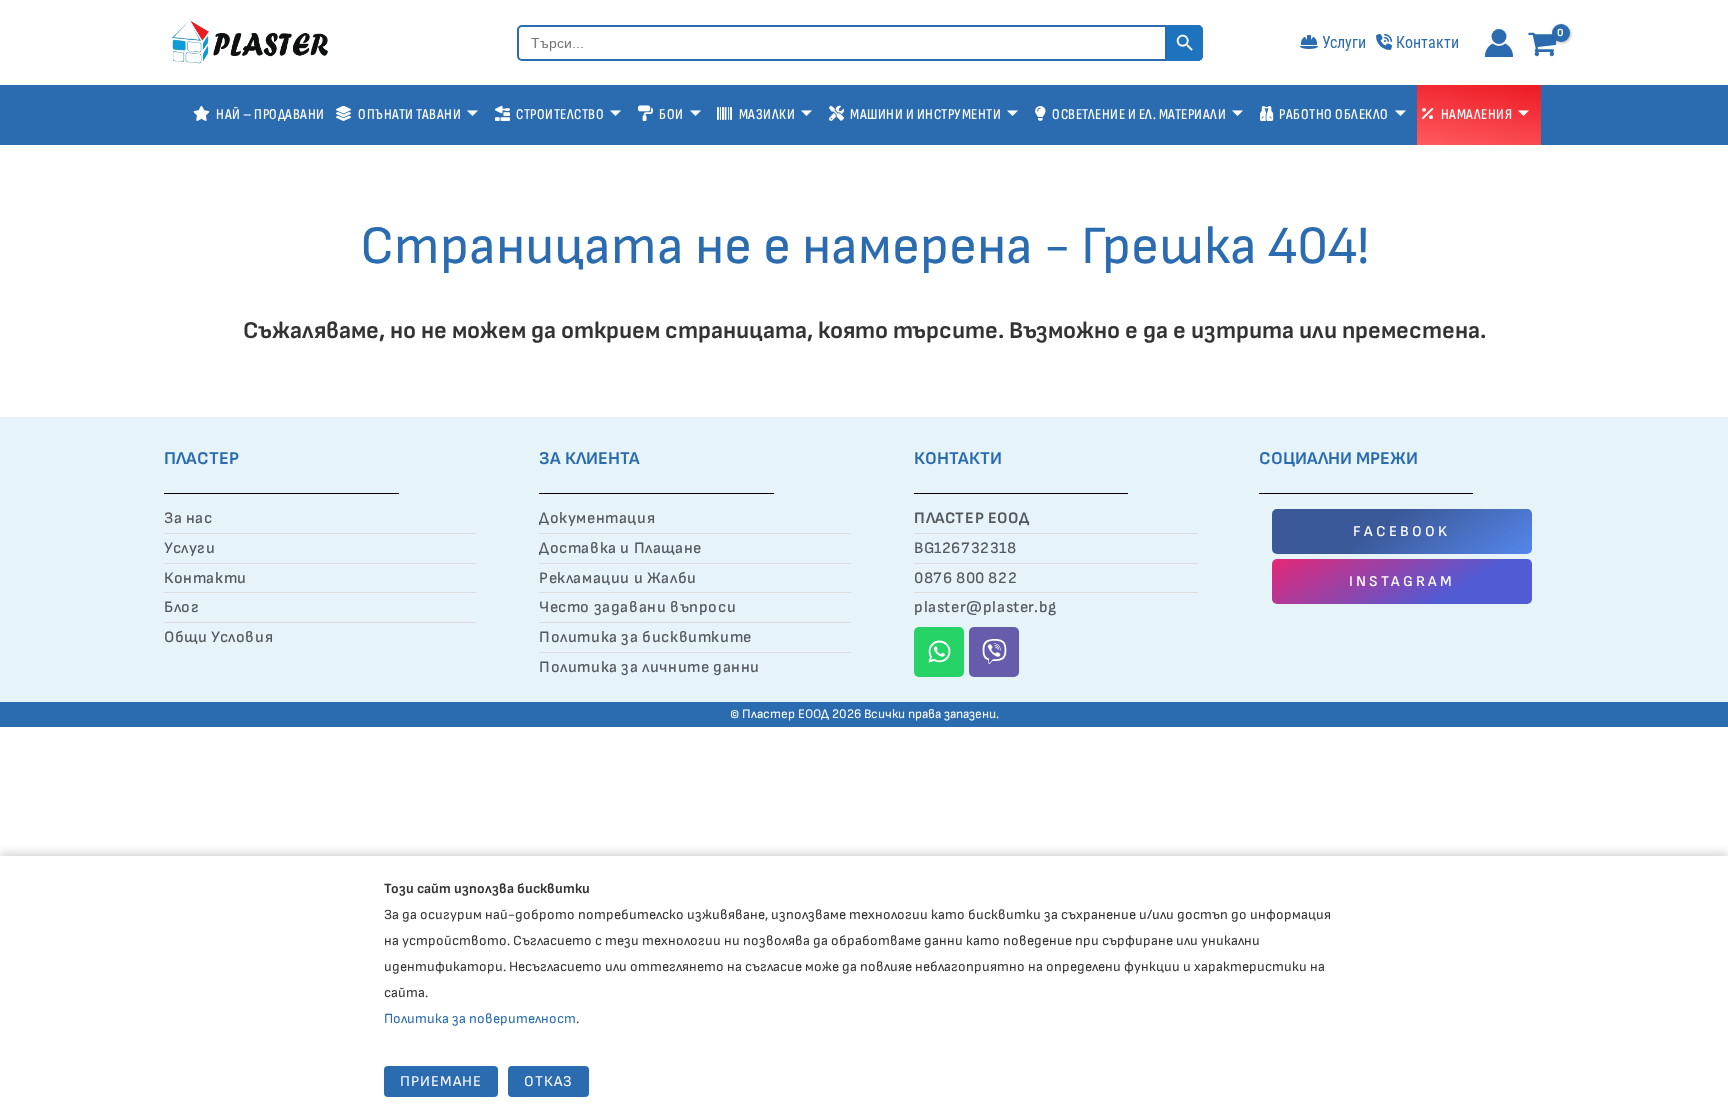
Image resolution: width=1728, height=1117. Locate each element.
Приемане (441, 1081)
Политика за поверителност (480, 1018)
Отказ (548, 1081)
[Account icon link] (1499, 43)
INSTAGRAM (1402, 581)
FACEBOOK (1401, 531)
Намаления (1477, 114)
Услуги (1344, 42)
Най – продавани (270, 114)
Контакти (1427, 42)
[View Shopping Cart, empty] (1546, 45)
